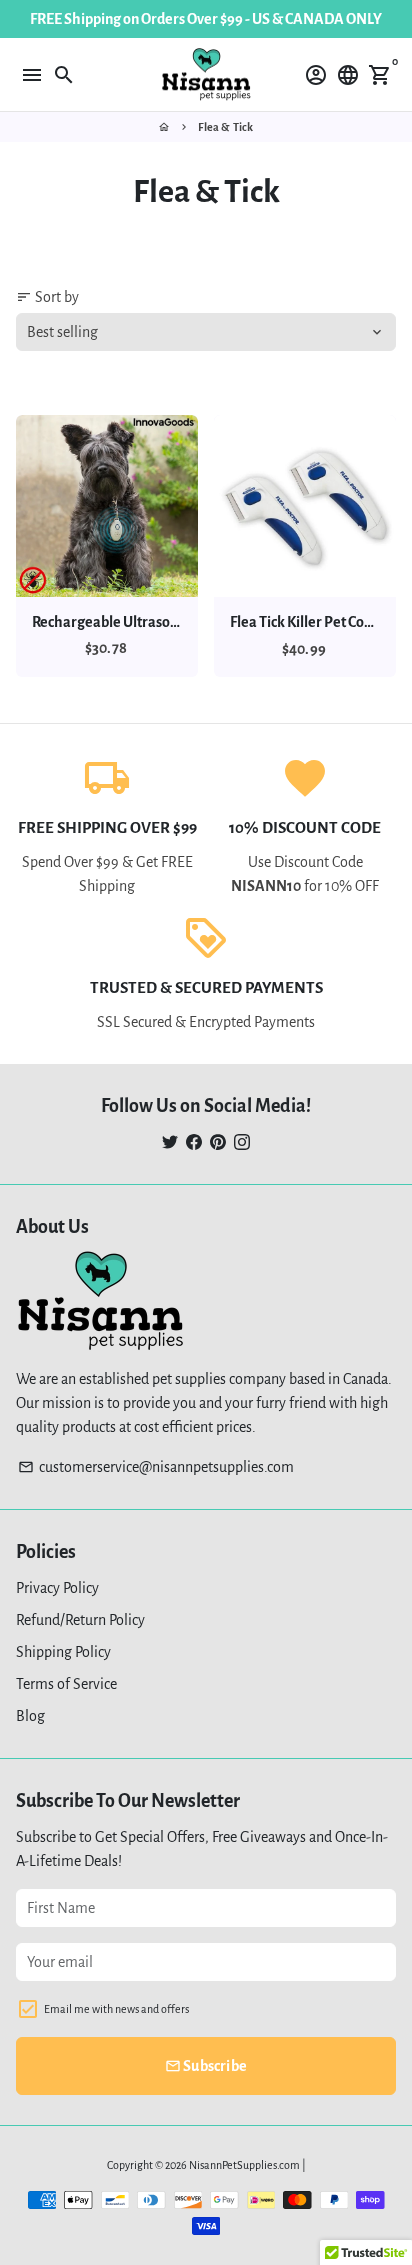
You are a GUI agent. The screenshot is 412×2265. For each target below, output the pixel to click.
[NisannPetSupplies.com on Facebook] (194, 1142)
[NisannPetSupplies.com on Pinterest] (218, 1142)
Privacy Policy (57, 1588)
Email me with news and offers (116, 2009)
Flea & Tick (225, 127)
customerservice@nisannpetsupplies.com (156, 1467)
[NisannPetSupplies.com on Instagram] (242, 1142)
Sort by (47, 297)
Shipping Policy (63, 1652)
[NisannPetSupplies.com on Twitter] (170, 1142)
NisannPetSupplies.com (244, 2165)
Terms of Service (66, 1684)
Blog (30, 1716)
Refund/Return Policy (80, 1620)
